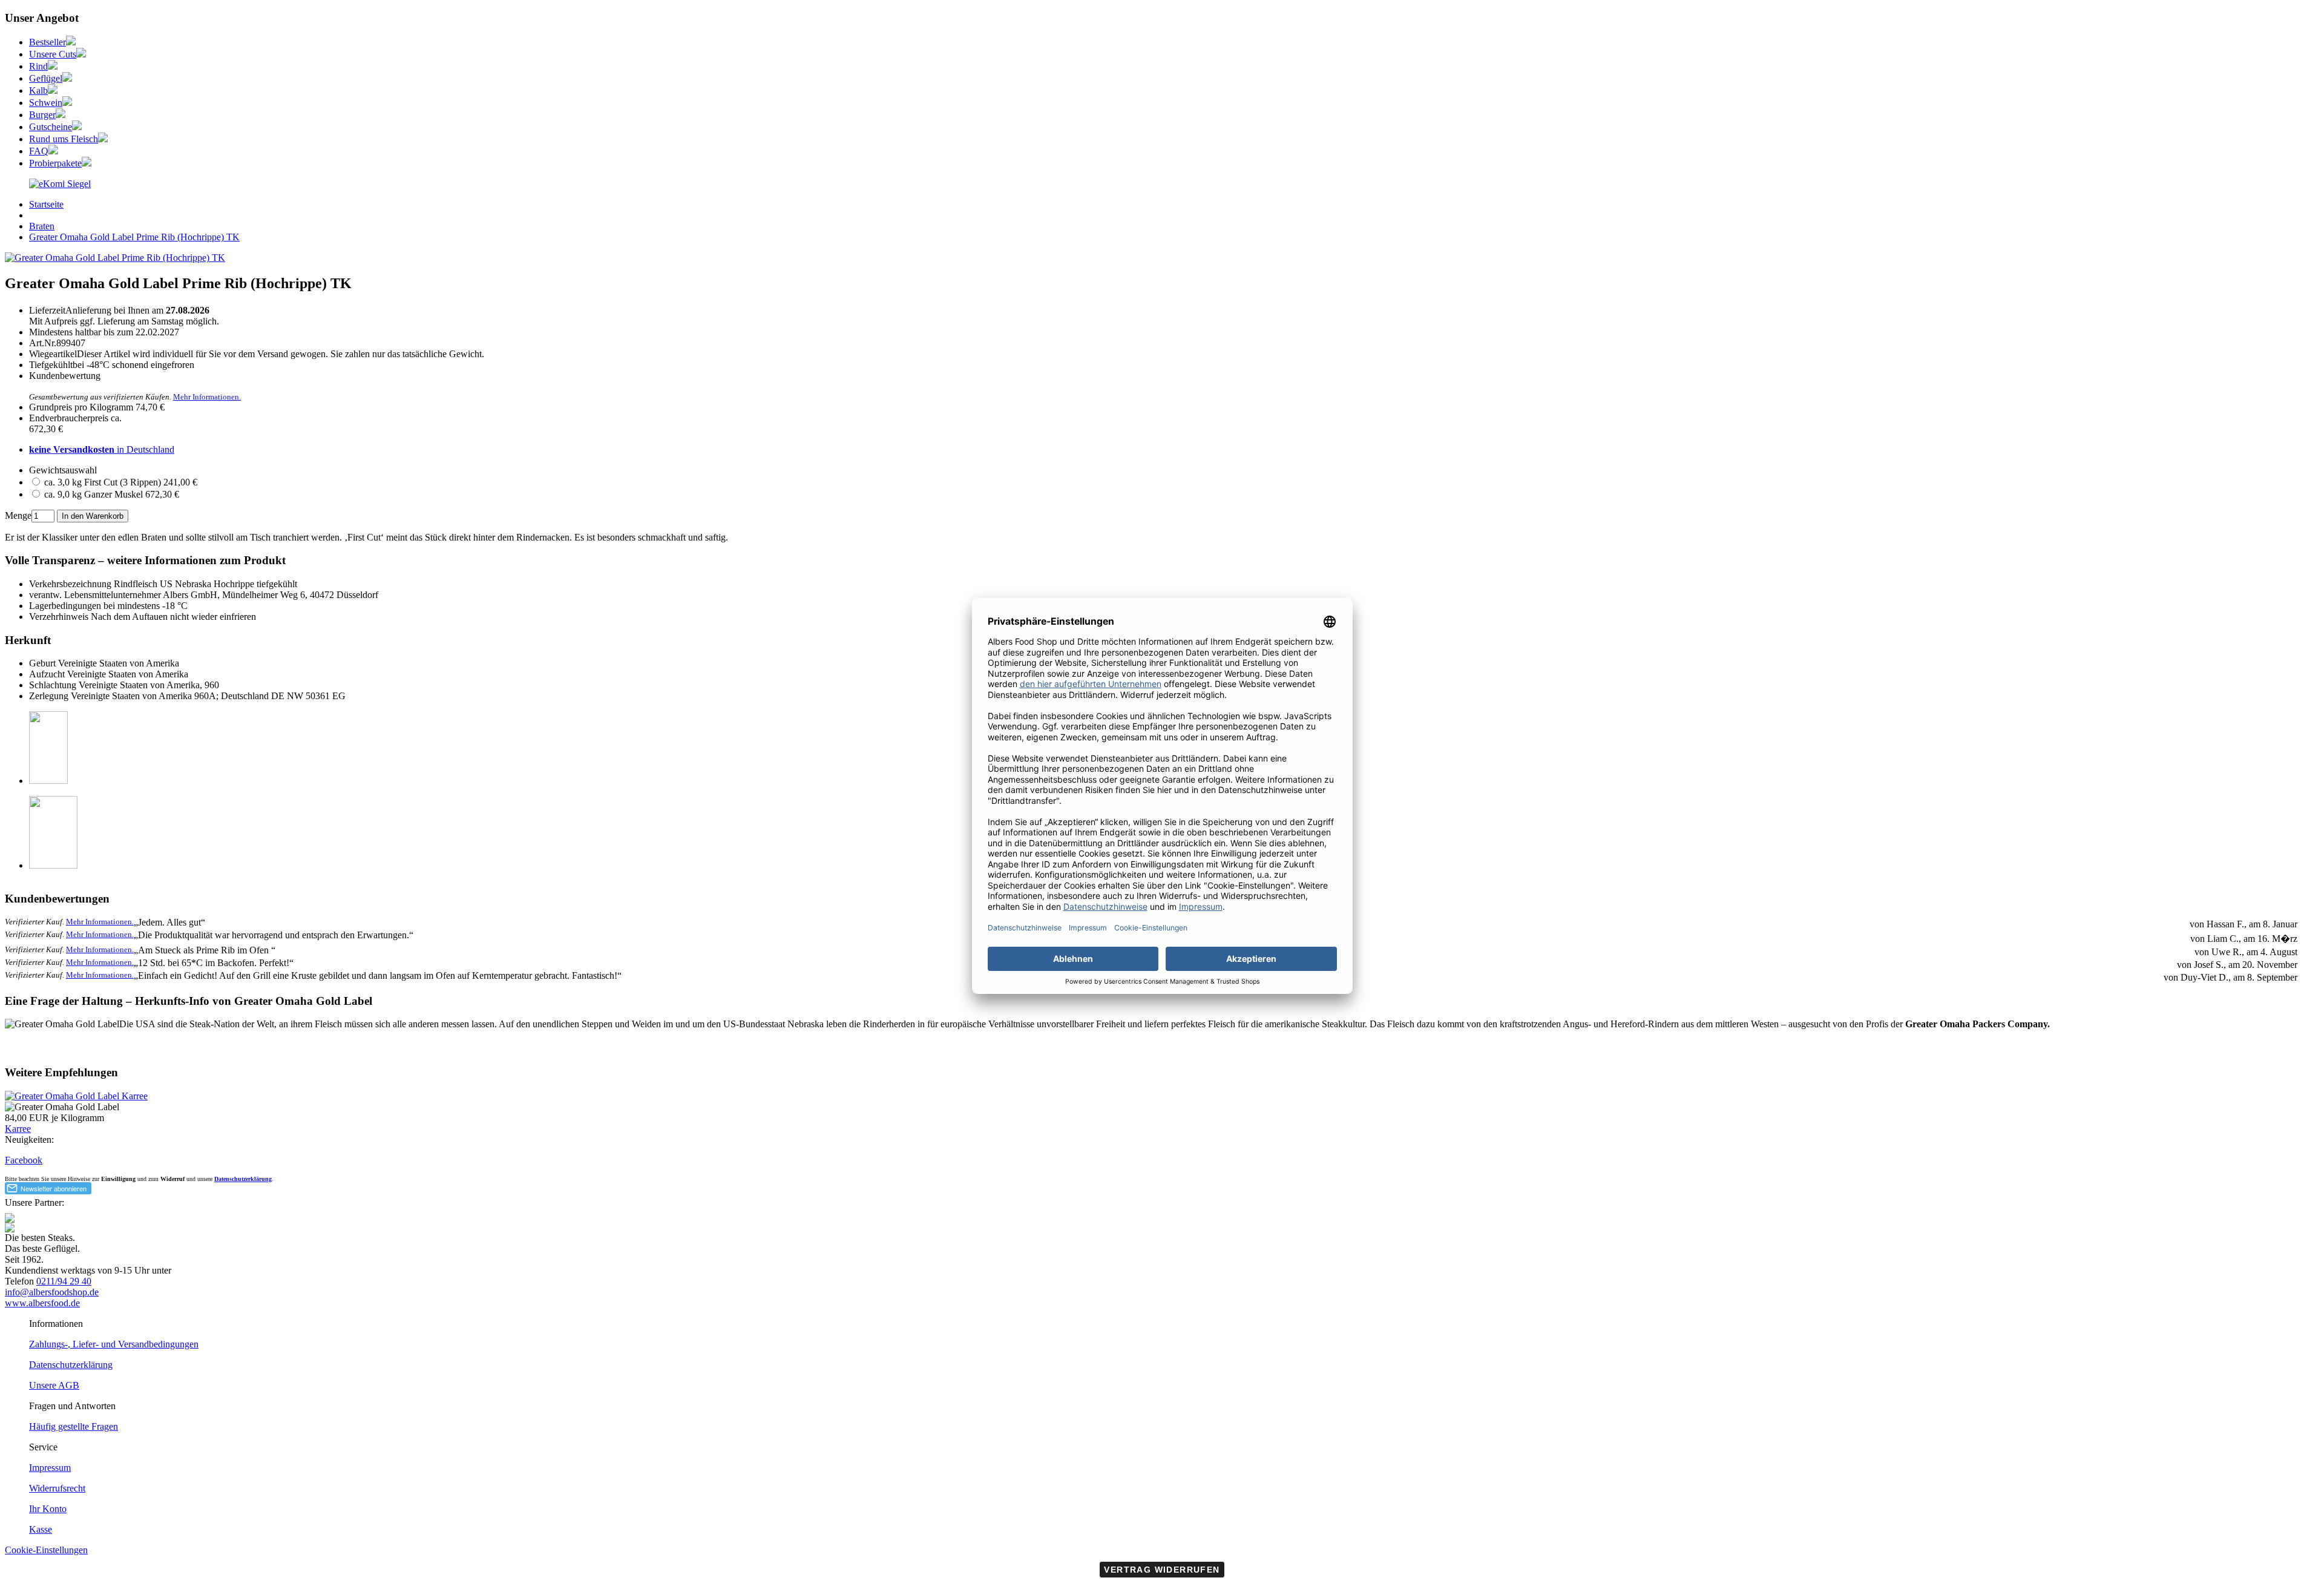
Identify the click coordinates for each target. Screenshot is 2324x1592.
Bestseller (48, 42)
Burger (42, 115)
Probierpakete (55, 163)
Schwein (46, 103)
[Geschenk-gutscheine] (77, 127)
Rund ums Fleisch (64, 139)
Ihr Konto (48, 1509)
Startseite (46, 204)
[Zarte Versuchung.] (53, 90)
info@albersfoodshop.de (52, 1292)
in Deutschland (102, 449)
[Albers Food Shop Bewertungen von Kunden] (60, 184)
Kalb (38, 90)
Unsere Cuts (53, 54)
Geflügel (46, 78)
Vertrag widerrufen (1162, 1570)
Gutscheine (51, 127)
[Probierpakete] (87, 163)
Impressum (50, 1468)
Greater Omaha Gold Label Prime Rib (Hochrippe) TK (134, 237)
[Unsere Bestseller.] (71, 42)
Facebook (24, 1160)
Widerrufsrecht (57, 1488)
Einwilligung (118, 1179)
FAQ (39, 151)
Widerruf (172, 1179)
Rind (38, 66)
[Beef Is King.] (53, 66)
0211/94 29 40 (64, 1281)
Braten (42, 226)
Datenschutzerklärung (243, 1179)
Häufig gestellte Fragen (74, 1426)
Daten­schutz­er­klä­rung (71, 1365)
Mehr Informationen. (207, 397)
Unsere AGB (54, 1385)
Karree (18, 1129)
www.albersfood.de (42, 1303)
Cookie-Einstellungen (46, 1550)
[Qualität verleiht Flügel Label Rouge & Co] (67, 78)
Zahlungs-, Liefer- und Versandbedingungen (114, 1344)
